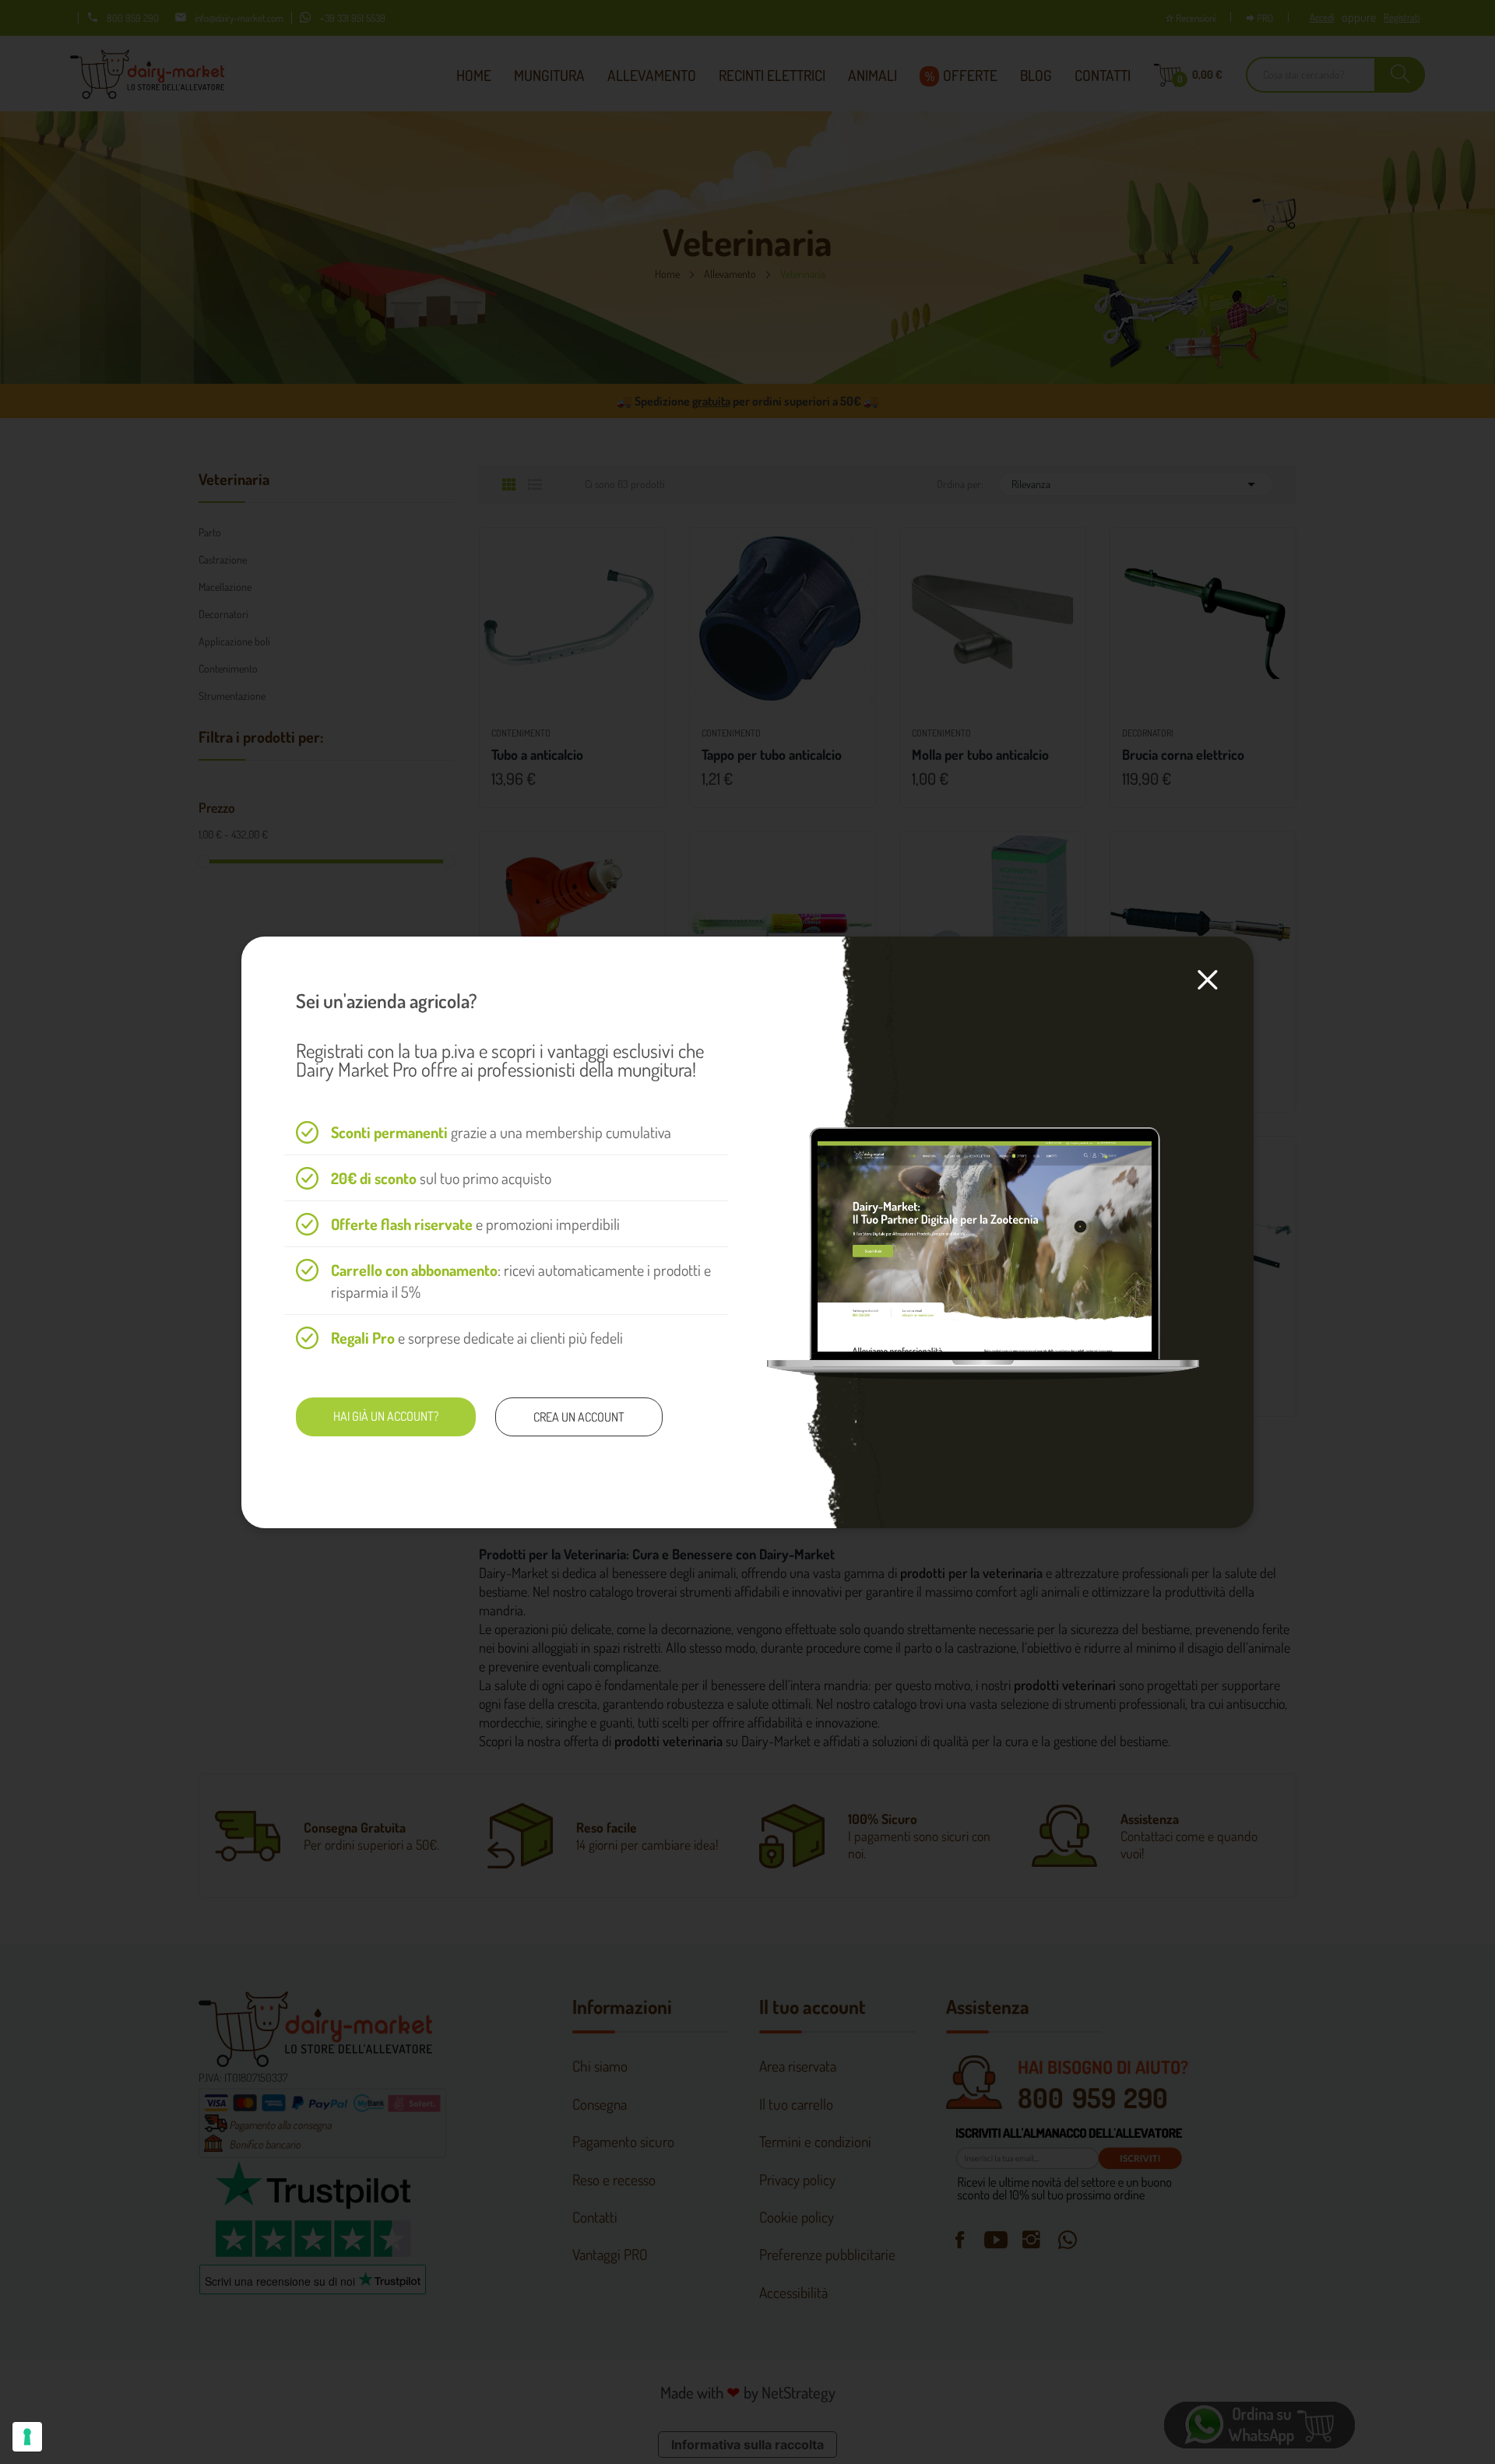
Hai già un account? (386, 1416)
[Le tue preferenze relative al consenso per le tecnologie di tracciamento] (27, 2437)
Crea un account (579, 1417)
